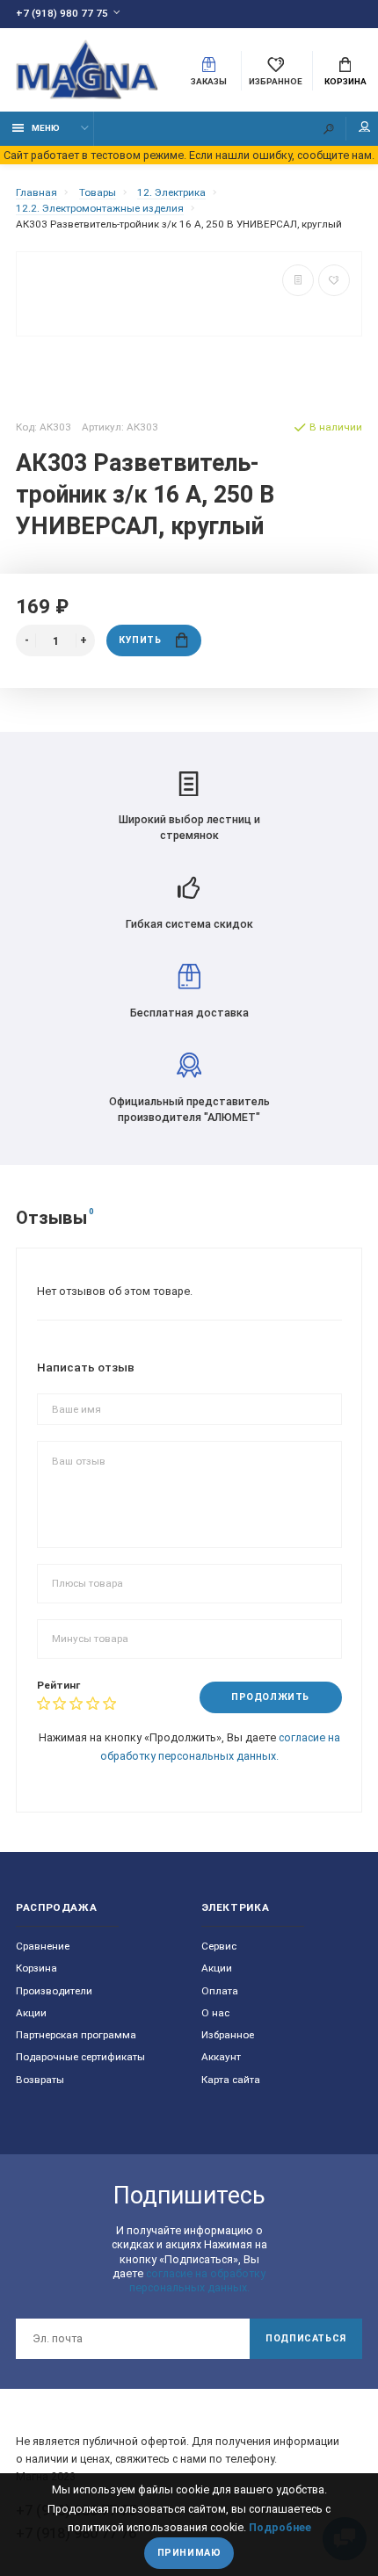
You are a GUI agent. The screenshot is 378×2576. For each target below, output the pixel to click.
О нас (215, 2013)
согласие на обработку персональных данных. (198, 2280)
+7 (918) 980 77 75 (62, 13)
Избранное (228, 2035)
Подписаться (306, 2338)
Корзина (345, 81)
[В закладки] (334, 280)
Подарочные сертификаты (80, 2057)
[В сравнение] (298, 280)
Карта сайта (231, 2080)
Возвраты (40, 2080)
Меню (46, 128)
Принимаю (189, 2553)
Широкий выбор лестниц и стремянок (189, 827)
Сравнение (43, 1946)
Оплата (220, 1991)
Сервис (219, 1946)
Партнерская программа (76, 2035)
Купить (140, 640)
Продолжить (270, 1697)
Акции (31, 2013)
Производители (54, 1991)
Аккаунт (221, 2057)
